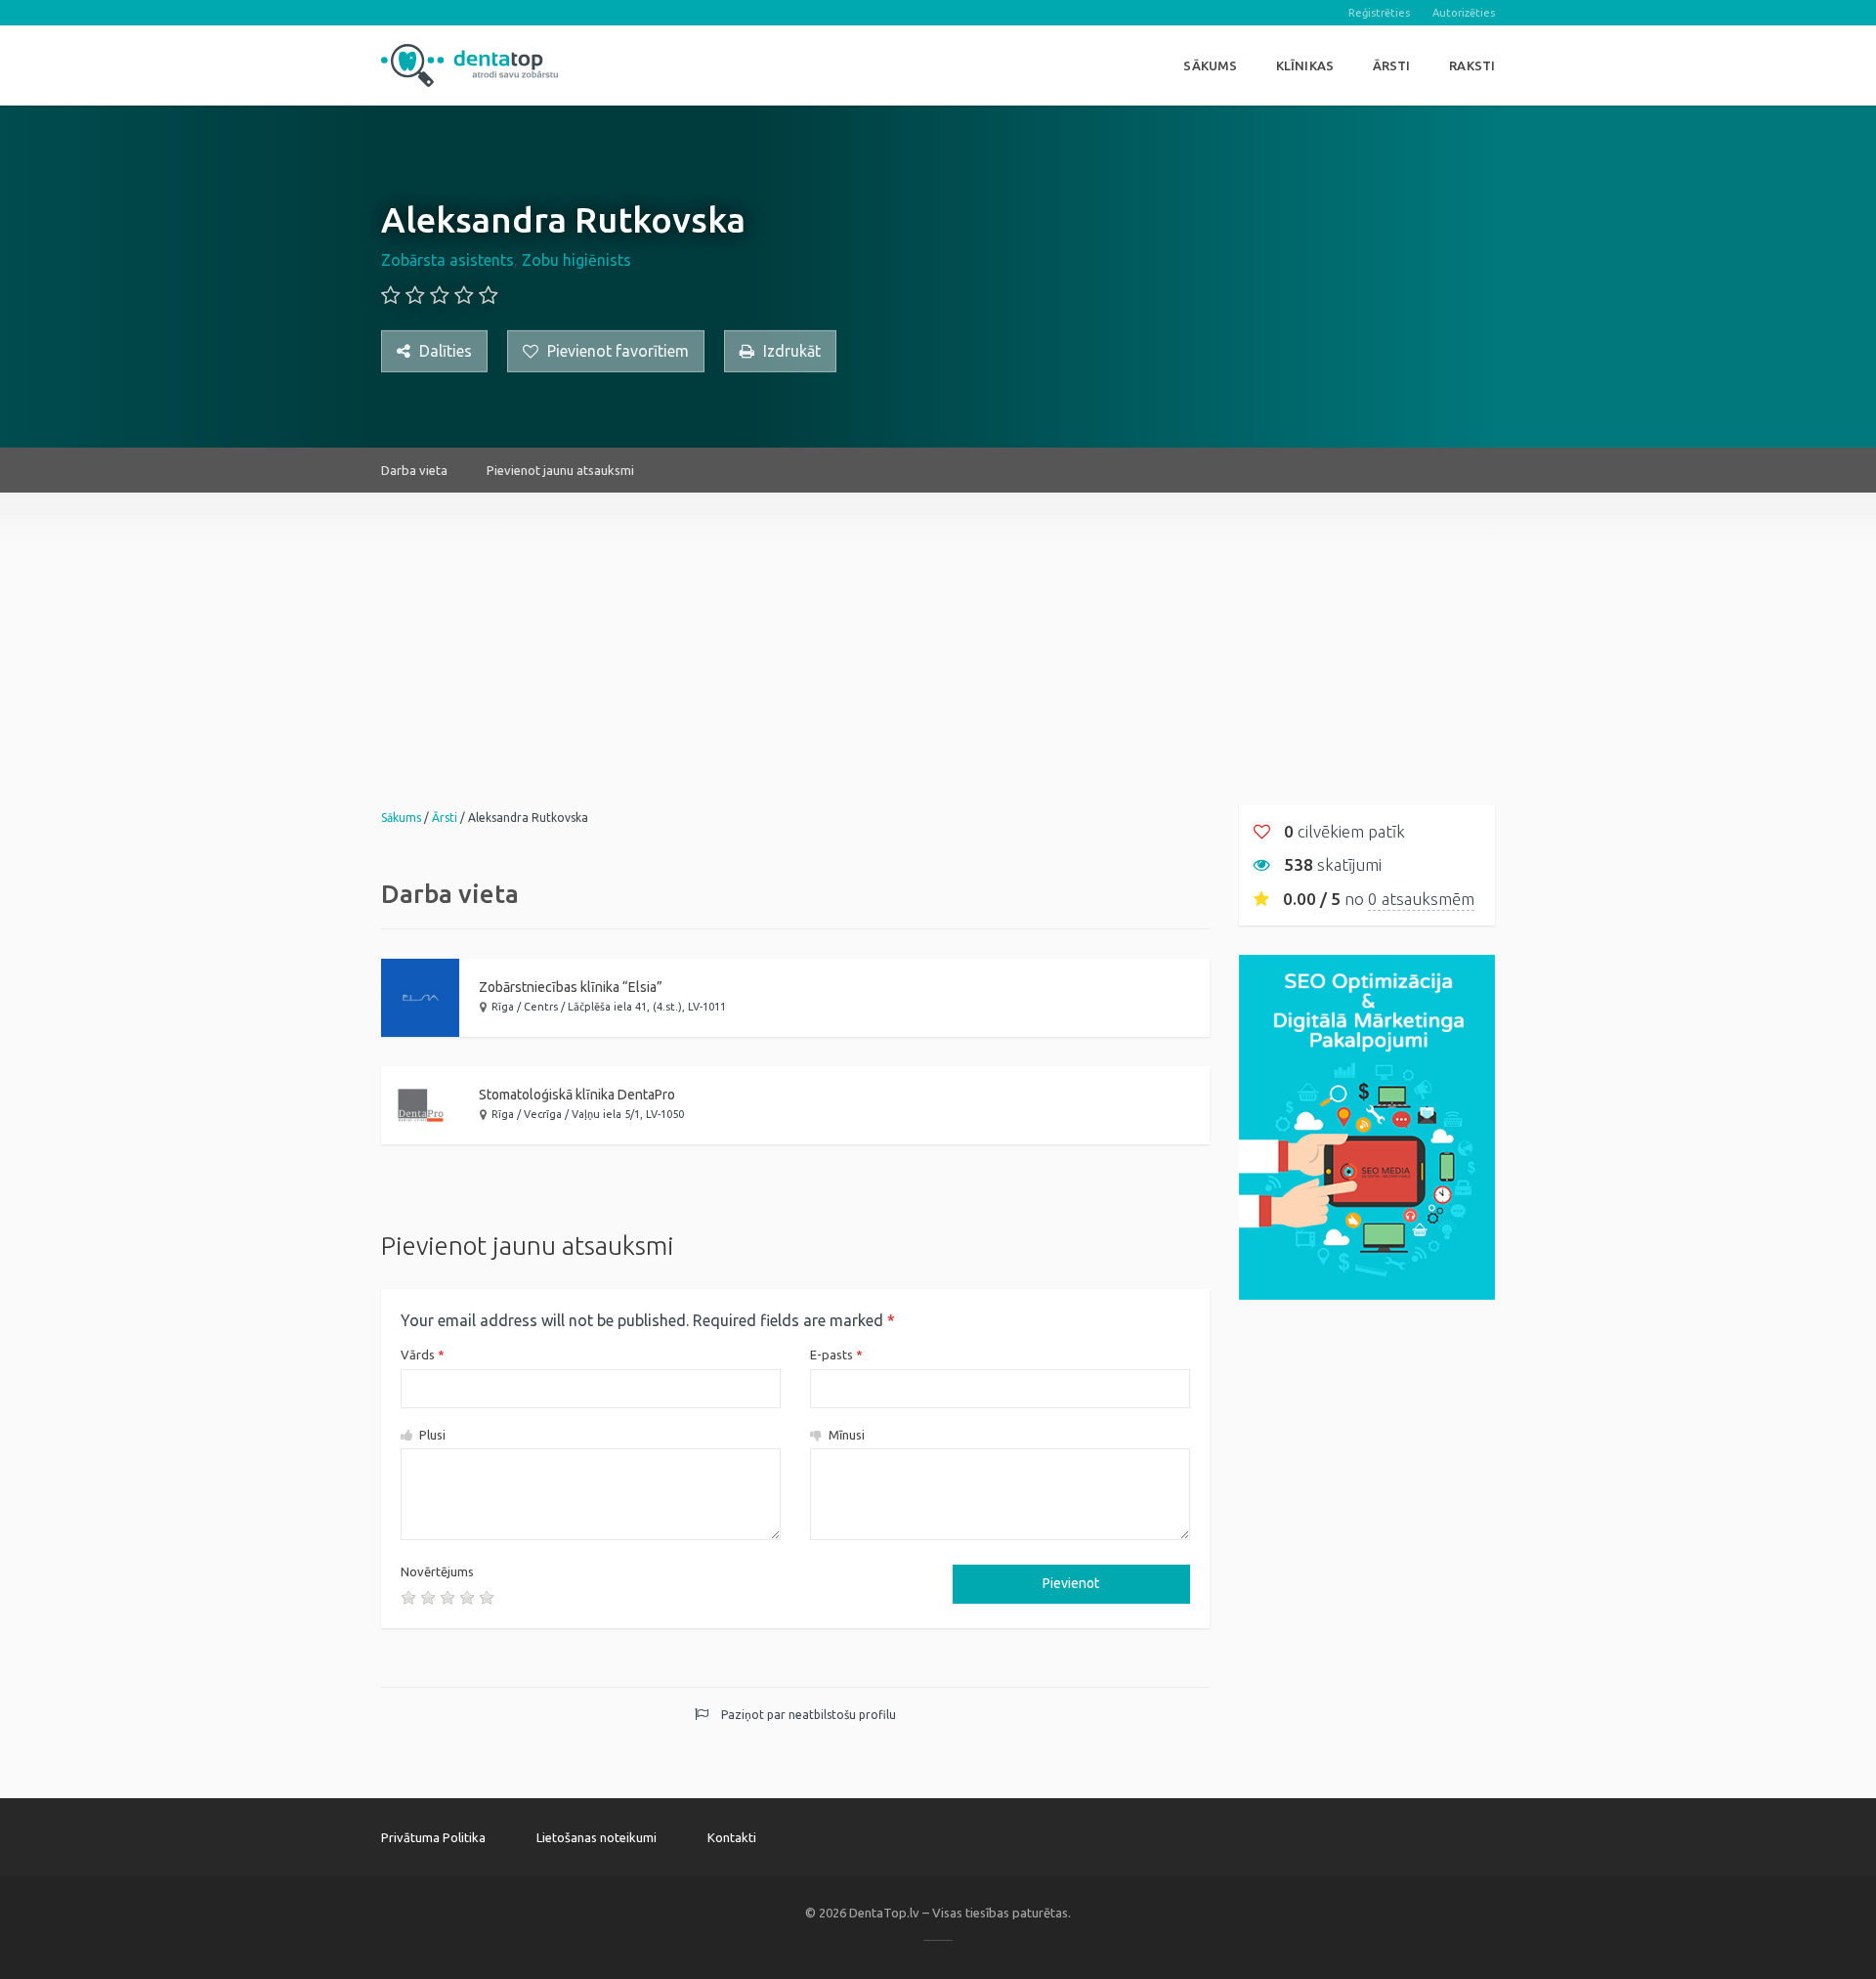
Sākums (1210, 65)
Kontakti (732, 1837)
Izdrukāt (790, 351)
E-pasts (836, 1355)
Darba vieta (414, 470)
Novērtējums (437, 1571)
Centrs (541, 1007)
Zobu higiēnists (576, 260)
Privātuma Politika (433, 1837)
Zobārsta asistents (448, 260)
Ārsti (1392, 65)
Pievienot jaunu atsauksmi (560, 470)
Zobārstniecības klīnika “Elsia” (571, 987)
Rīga (503, 1007)
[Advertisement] (938, 629)
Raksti (1472, 65)
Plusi (431, 1435)
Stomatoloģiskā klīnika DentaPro (577, 1095)
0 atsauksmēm (1421, 899)
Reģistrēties (1379, 13)
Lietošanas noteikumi (597, 1837)
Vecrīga (543, 1114)
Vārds (423, 1355)
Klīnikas (1305, 65)
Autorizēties (1464, 13)
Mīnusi (845, 1435)
